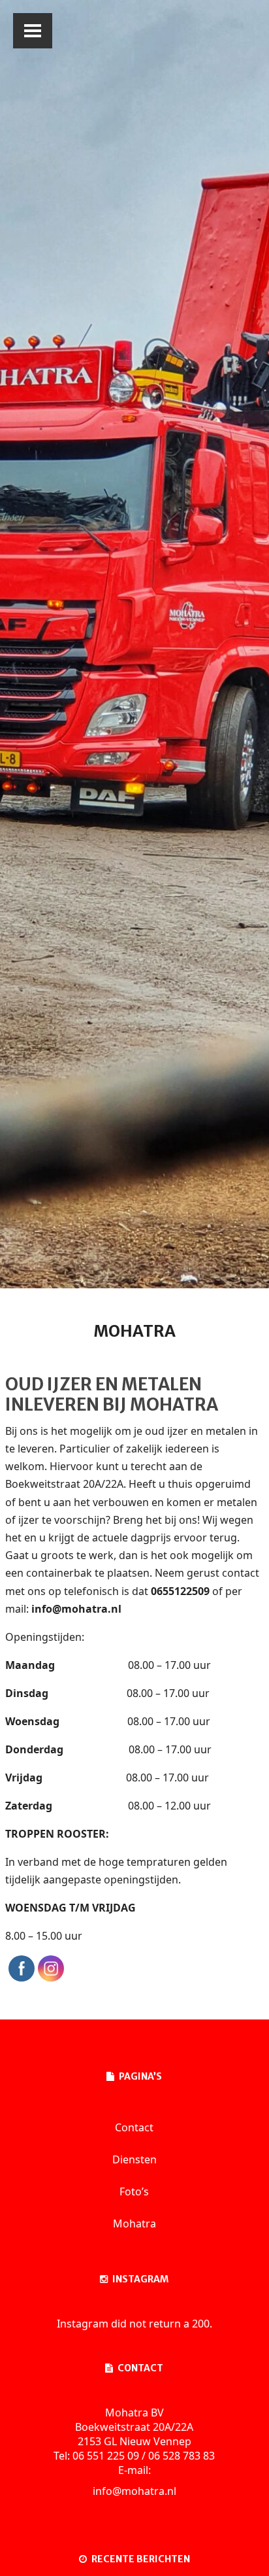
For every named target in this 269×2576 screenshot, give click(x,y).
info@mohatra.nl (134, 2491)
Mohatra (134, 2224)
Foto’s (134, 2191)
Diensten (134, 2159)
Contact (134, 2127)
